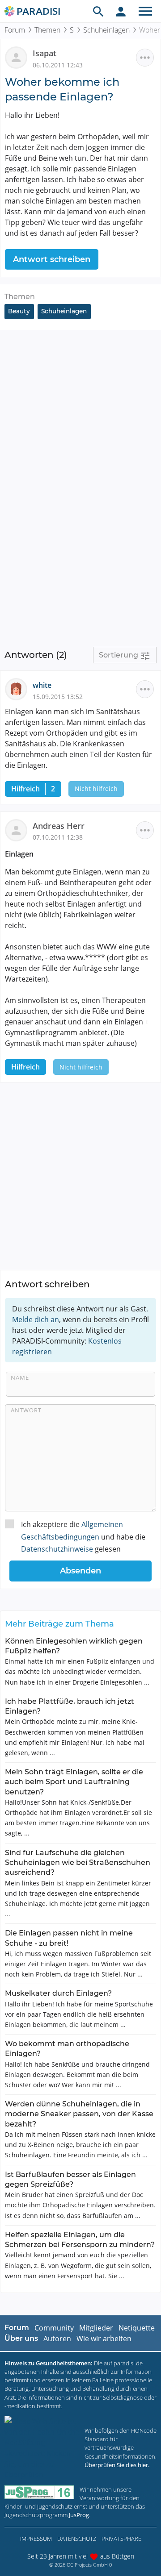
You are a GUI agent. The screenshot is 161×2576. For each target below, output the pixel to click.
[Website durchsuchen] (98, 11)
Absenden (80, 1571)
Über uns (21, 2338)
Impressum (36, 2539)
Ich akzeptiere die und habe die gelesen (83, 1536)
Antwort (26, 1410)
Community (54, 2328)
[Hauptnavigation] (145, 11)
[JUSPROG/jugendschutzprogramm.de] (39, 2492)
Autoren (57, 2339)
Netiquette (137, 2328)
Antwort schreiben (52, 259)
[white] (19, 689)
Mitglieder (96, 2328)
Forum (15, 30)
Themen (47, 30)
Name (20, 1377)
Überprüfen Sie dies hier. (117, 2465)
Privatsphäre (121, 2539)
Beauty (19, 311)
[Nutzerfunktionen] (121, 11)
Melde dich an (36, 1319)
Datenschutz (77, 2539)
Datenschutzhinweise (57, 1549)
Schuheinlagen (106, 30)
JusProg (79, 2515)
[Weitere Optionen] (145, 58)
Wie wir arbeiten (104, 2339)
